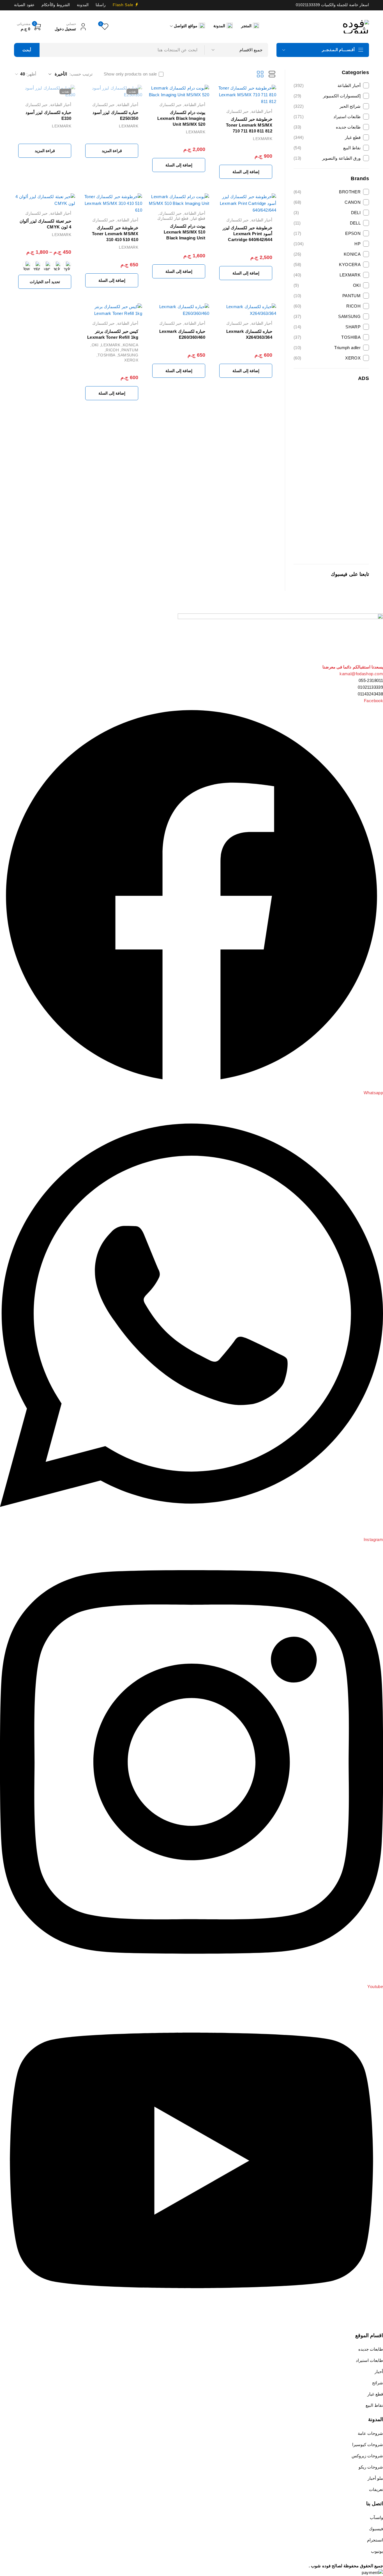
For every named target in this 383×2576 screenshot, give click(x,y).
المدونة (83, 5)
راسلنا (101, 5)
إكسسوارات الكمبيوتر (327, 96)
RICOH (327, 306)
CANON (327, 202)
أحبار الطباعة (327, 85)
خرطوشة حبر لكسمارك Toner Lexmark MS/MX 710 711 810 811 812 (249, 125)
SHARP (327, 327)
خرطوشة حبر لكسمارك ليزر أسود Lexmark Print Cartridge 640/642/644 (247, 234)
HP (327, 244)
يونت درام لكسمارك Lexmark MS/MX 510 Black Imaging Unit (184, 232)
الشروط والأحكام (56, 5)
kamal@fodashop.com (361, 674)
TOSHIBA (327, 337)
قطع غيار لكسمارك (173, 218)
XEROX (327, 358)
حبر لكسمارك (237, 111)
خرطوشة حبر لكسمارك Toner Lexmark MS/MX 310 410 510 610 (115, 234)
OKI (327, 285)
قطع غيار (327, 137)
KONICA (327, 254)
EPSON (327, 233)
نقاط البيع (327, 148)
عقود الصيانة (24, 5)
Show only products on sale (130, 74)
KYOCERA (327, 265)
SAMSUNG (327, 316)
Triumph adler (327, 348)
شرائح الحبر (327, 106)
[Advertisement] (331, 473)
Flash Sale (123, 5)
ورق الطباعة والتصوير (327, 158)
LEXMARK (327, 275)
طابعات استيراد (327, 117)
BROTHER (327, 192)
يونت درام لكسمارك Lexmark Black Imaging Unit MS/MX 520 (181, 118)
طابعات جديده (327, 127)
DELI (327, 213)
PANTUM (327, 296)
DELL (327, 223)
